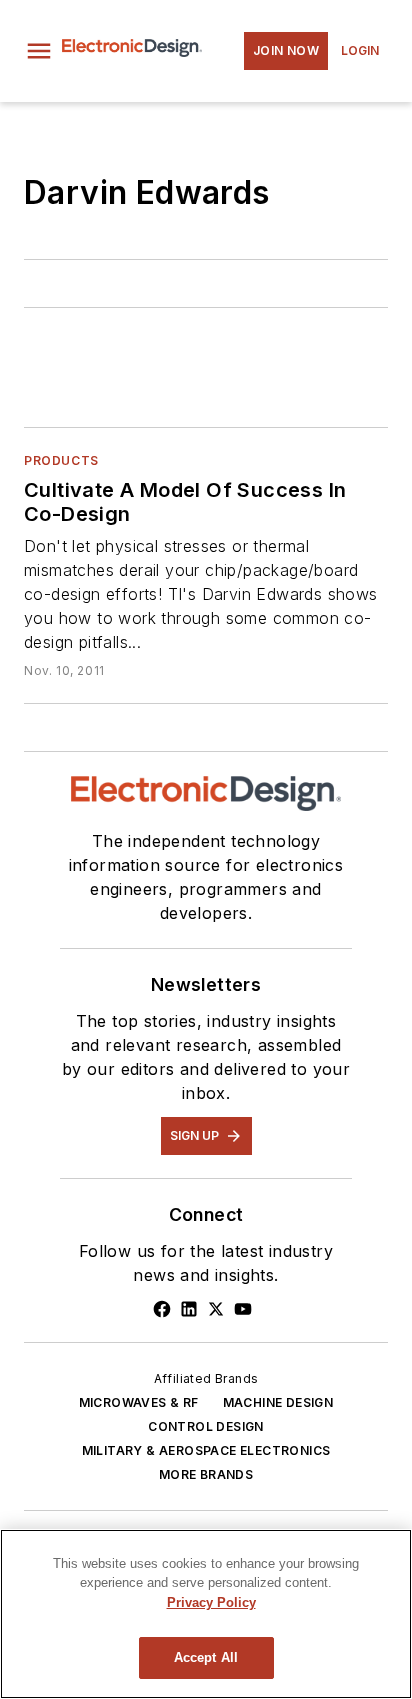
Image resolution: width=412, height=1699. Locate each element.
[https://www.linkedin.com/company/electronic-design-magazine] (189, 1309)
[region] (206, 1614)
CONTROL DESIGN (206, 1426)
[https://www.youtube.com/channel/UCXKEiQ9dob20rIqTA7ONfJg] (243, 1309)
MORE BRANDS (206, 1474)
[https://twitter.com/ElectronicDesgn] (216, 1309)
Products (61, 460)
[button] (39, 51)
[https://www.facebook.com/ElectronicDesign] (162, 1309)
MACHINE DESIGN (278, 1402)
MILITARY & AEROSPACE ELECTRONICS (206, 1450)
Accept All (206, 1657)
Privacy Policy (211, 1602)
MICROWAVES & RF (139, 1402)
